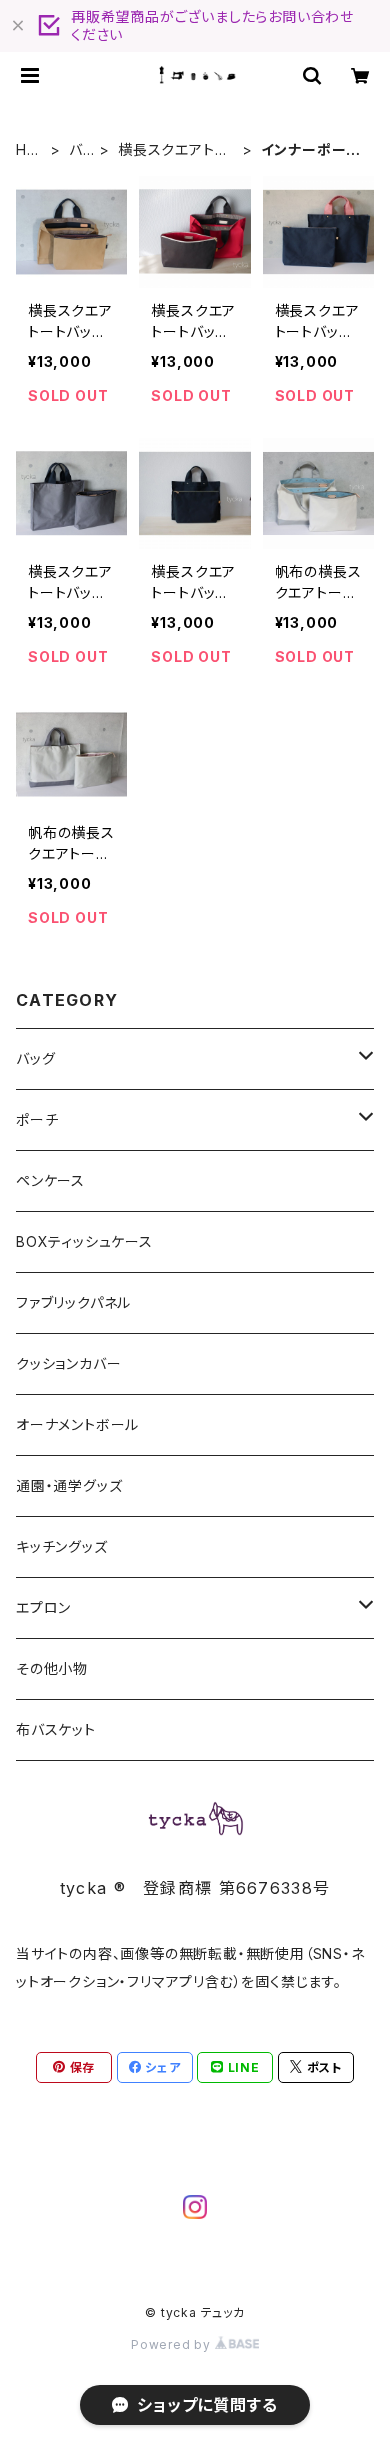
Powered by (173, 2344)
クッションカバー (68, 1363)
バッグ (82, 150)
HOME (27, 150)
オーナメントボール (77, 1424)
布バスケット (56, 1729)
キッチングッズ (62, 1546)
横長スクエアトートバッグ (173, 150)
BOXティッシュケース (84, 1241)
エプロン (43, 1607)
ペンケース (50, 1180)
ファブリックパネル (73, 1302)
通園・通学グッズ (69, 1485)
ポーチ (37, 1119)
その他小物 (52, 1668)
